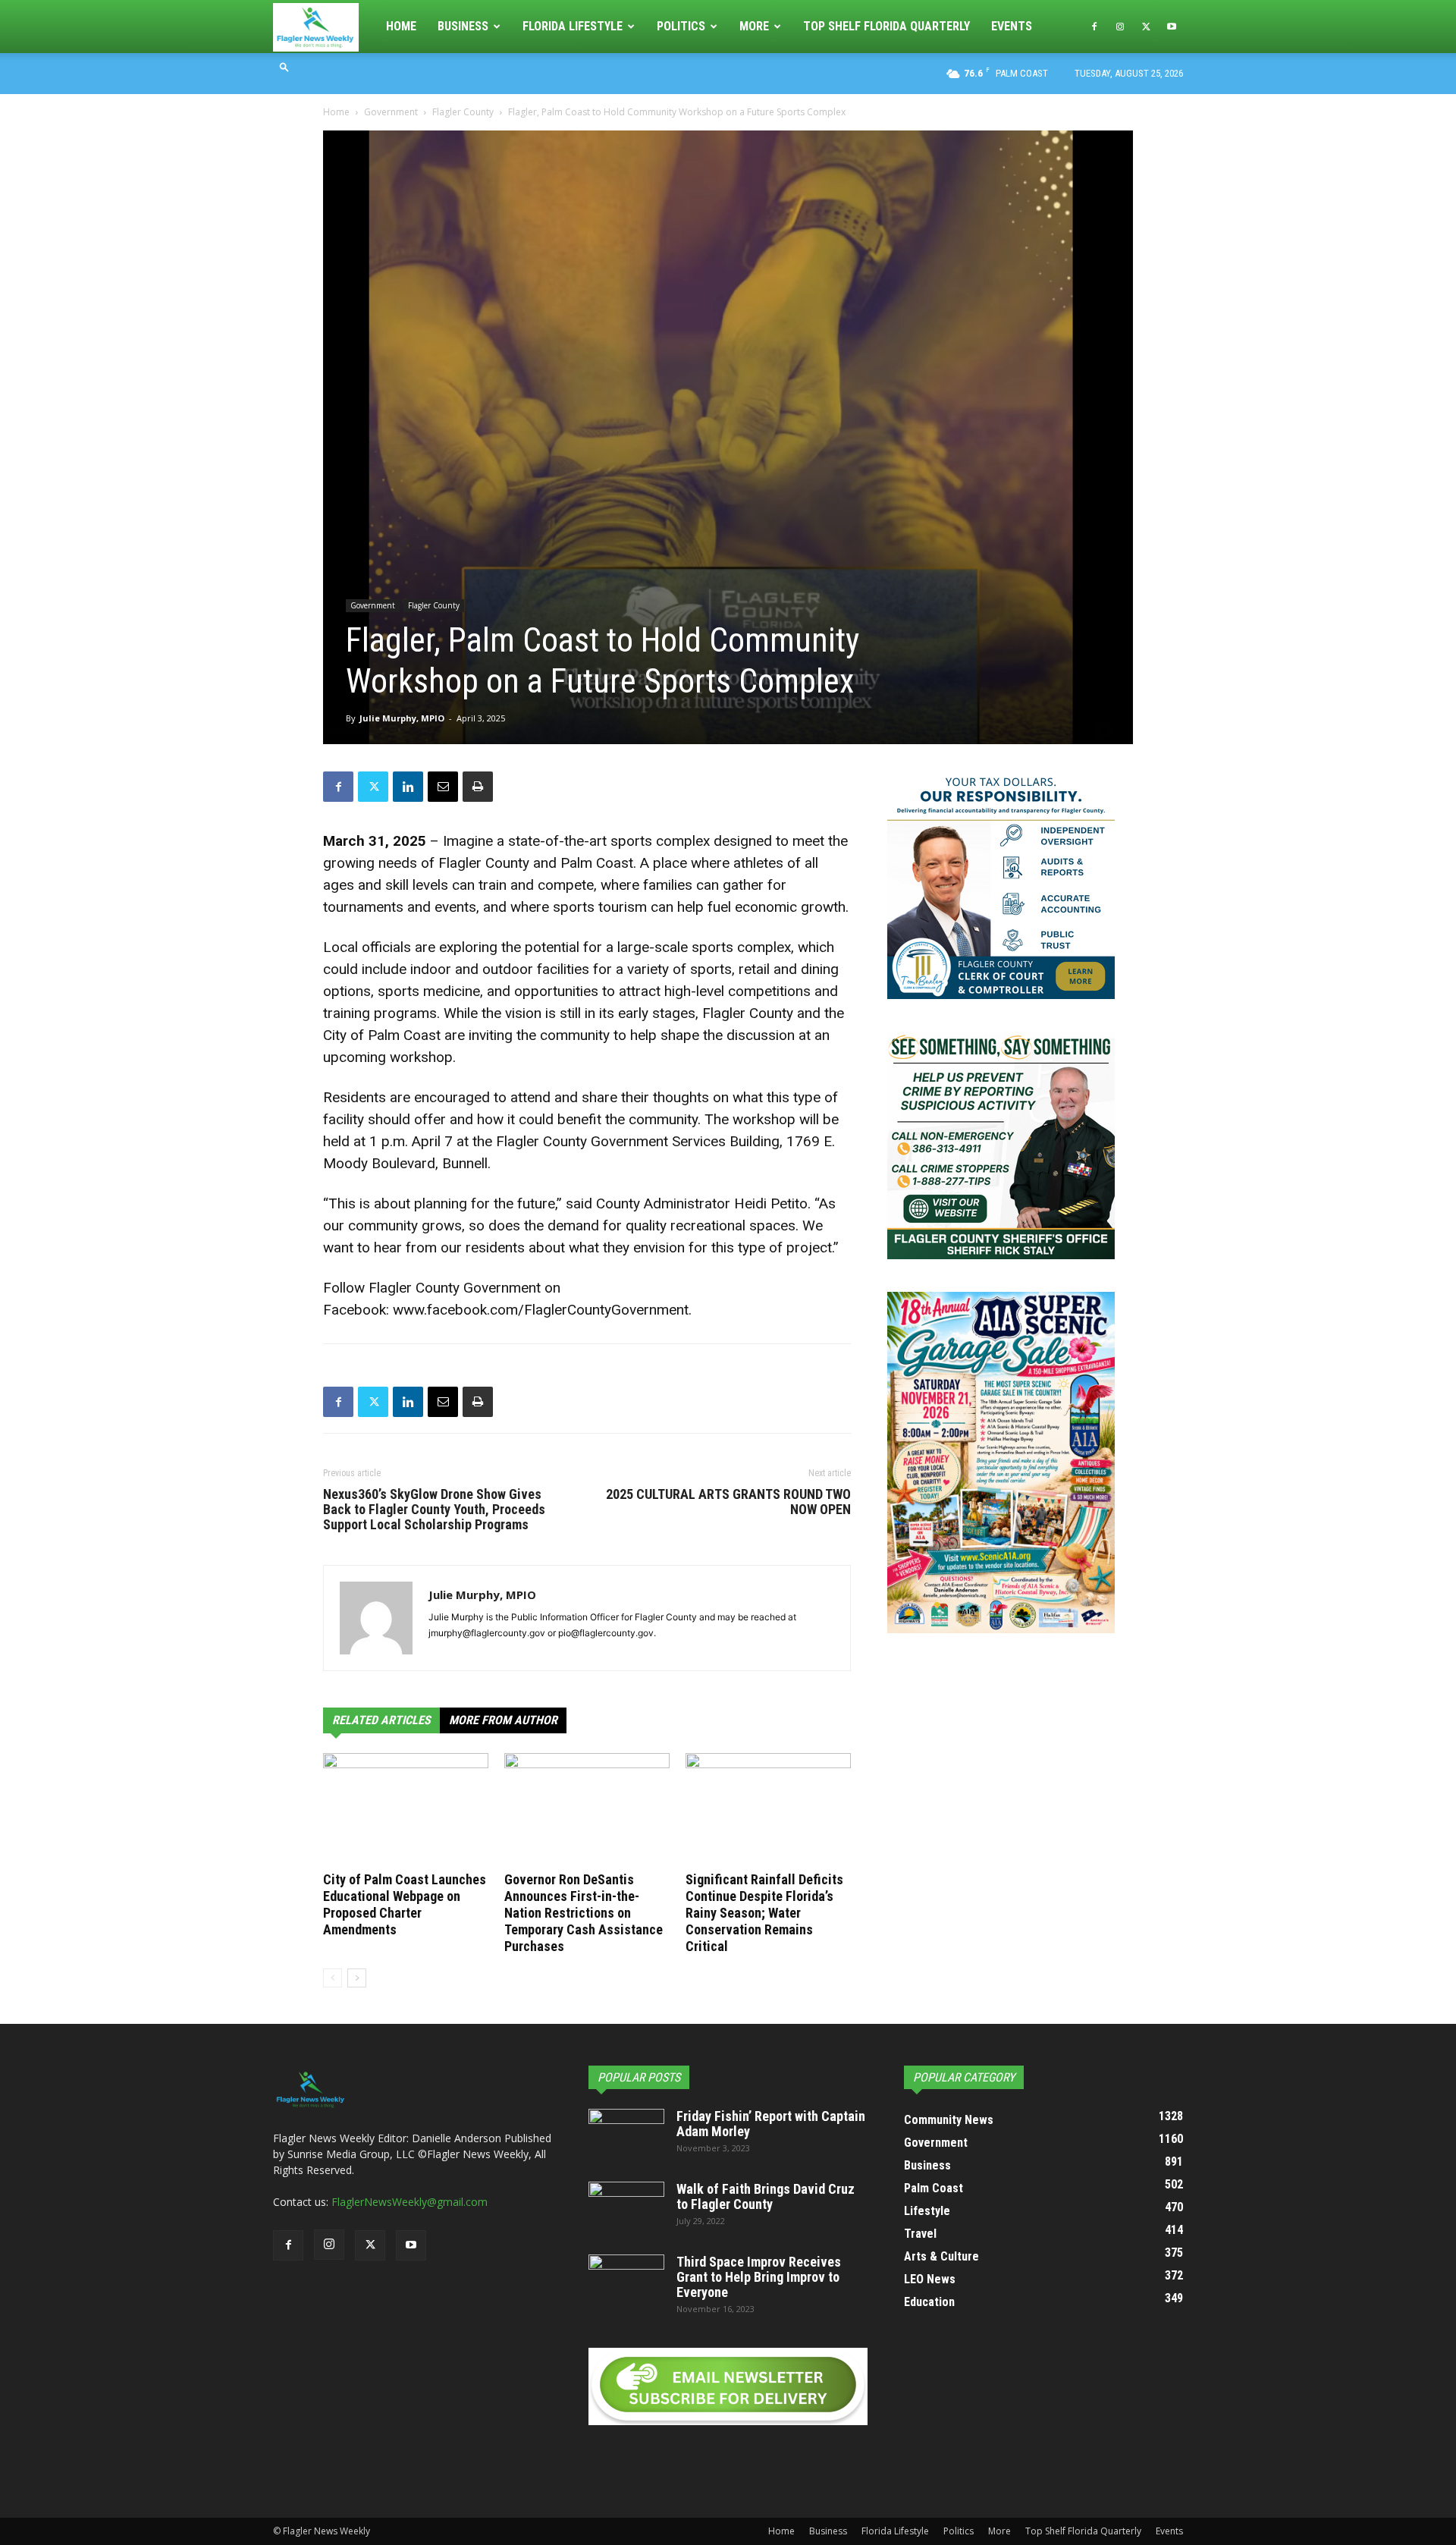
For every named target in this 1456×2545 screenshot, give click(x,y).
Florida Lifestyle (573, 26)
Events (1012, 26)
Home (401, 26)
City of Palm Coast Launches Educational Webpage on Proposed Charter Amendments (405, 1904)
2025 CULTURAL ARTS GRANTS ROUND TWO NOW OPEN (728, 1502)
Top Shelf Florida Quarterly (886, 26)
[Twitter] (1146, 27)
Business (463, 26)
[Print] (478, 787)
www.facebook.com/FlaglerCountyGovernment (541, 1310)
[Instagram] (1120, 27)
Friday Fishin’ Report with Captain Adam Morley (771, 2124)
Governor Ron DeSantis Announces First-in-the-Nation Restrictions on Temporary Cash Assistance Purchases (584, 1913)
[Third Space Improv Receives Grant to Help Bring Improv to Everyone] (626, 2281)
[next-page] (357, 1978)
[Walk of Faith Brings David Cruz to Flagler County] (626, 2208)
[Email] (443, 787)
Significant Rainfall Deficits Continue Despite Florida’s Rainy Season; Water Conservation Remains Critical (764, 1913)
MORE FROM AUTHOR (503, 1720)
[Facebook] (1094, 27)
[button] (284, 66)
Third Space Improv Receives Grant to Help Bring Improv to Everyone (759, 2277)
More (754, 26)
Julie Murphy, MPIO (402, 718)
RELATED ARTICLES (381, 1720)
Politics (681, 26)
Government (391, 112)
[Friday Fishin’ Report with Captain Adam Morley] (626, 2135)
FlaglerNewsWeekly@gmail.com (409, 2202)
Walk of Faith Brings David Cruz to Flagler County (766, 2196)
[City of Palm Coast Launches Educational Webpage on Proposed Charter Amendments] (406, 1810)
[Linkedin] (408, 787)
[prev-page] (333, 1978)
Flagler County (463, 112)
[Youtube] (1172, 27)
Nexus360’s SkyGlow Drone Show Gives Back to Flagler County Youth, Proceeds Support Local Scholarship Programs (434, 1510)
